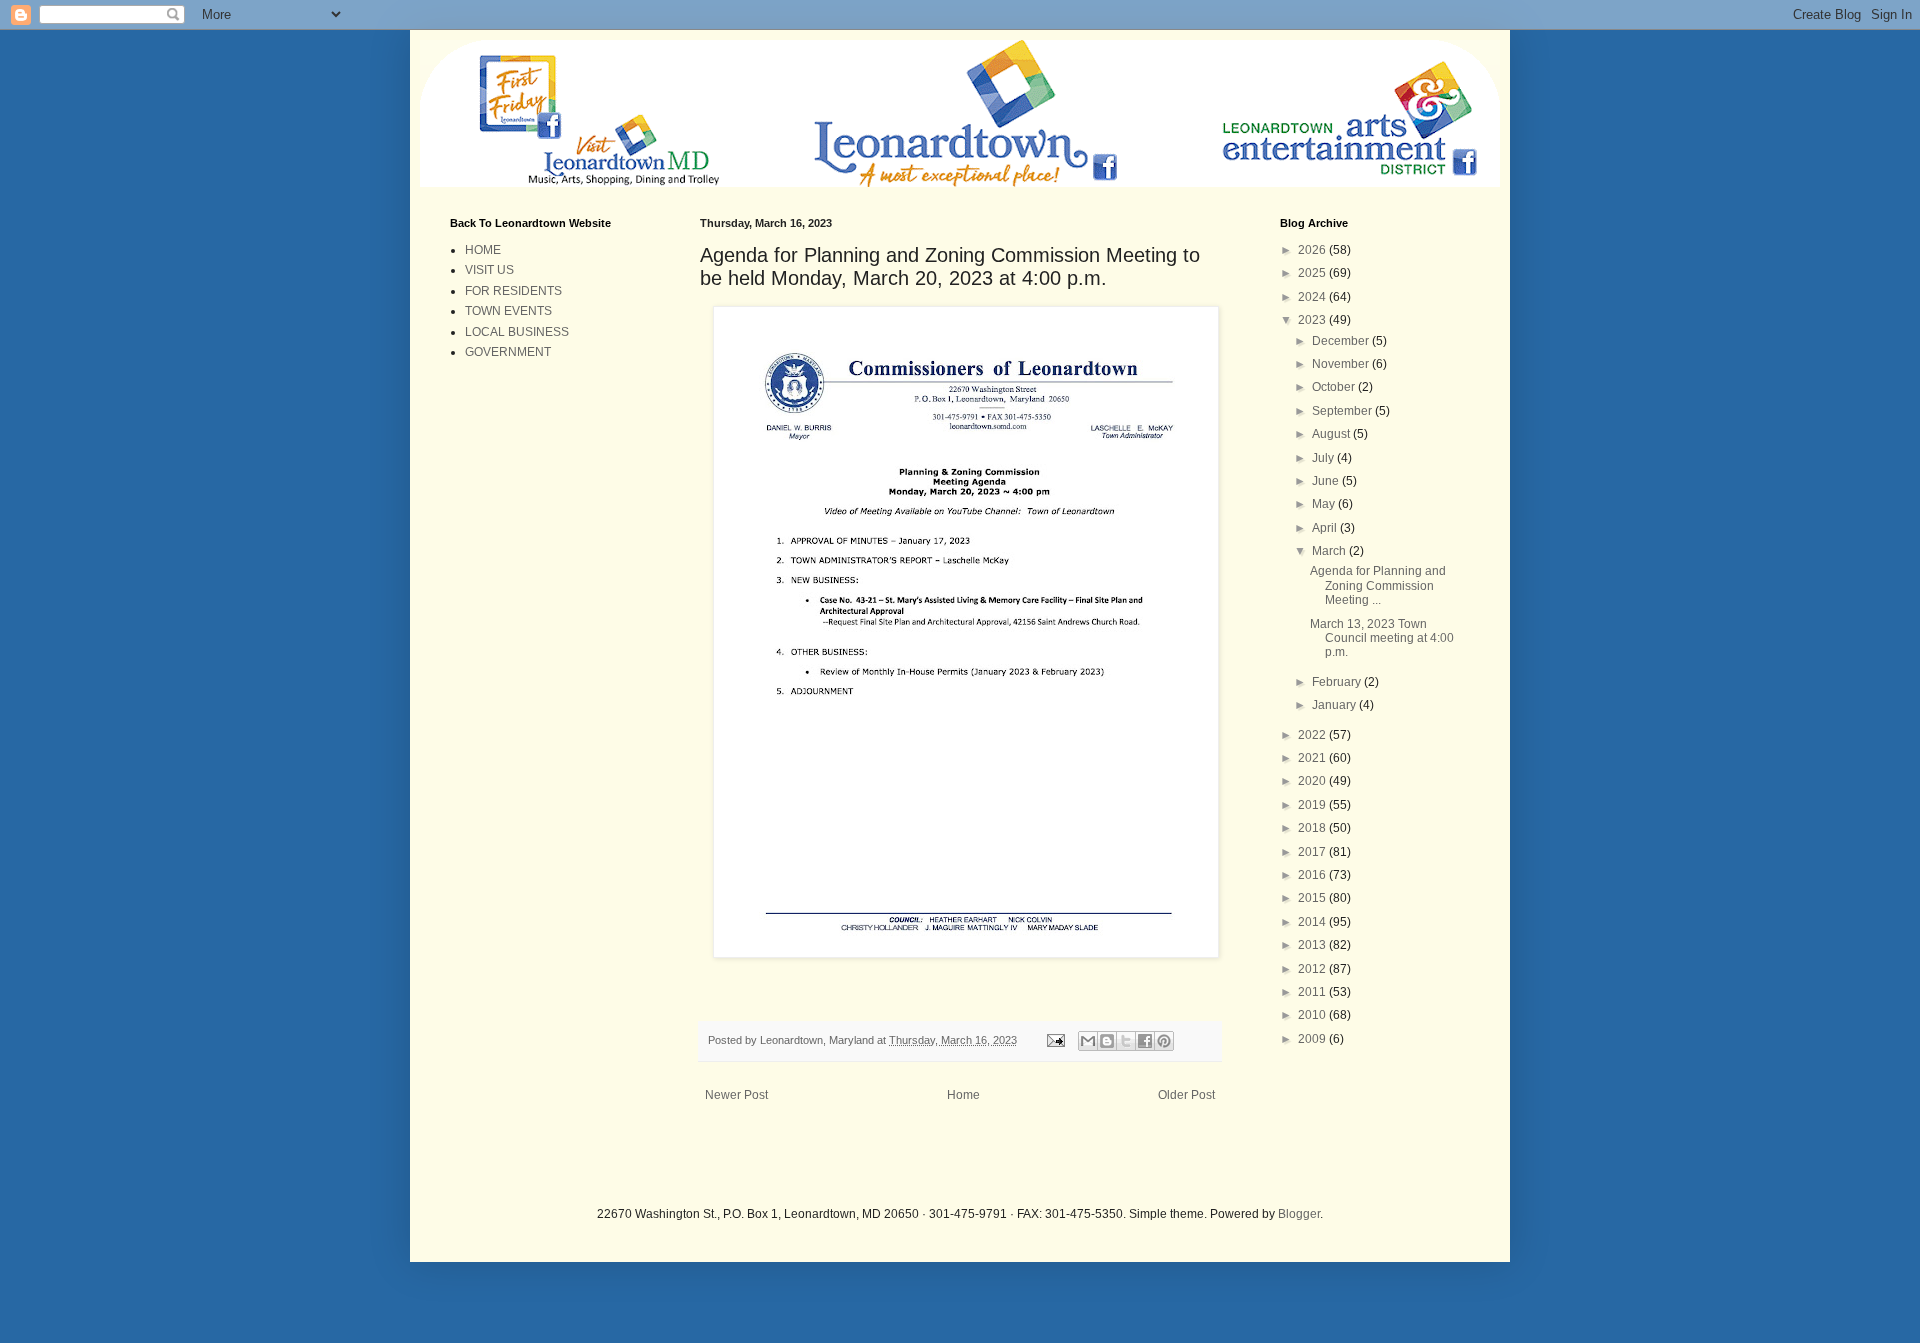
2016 (1313, 875)
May (1325, 504)
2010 (1313, 1015)
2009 (1313, 1039)
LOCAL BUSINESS (517, 332)
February (1338, 682)
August (1332, 434)
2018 (1313, 828)
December (1342, 341)
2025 (1313, 273)
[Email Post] (1055, 1040)
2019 (1313, 805)
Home (963, 1095)
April (1326, 528)
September (1343, 411)
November (1342, 364)
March (1330, 551)
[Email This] (1088, 1041)
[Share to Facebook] (1145, 1041)
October (1335, 387)
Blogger (1299, 1214)
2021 (1313, 758)
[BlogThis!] (1107, 1041)
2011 (1313, 992)
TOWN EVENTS (508, 311)
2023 (1313, 320)
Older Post (1186, 1095)
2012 (1313, 969)
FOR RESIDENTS (513, 291)
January (1335, 705)
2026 (1313, 250)
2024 (1313, 297)
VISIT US (489, 270)
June (1327, 481)
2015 (1313, 898)
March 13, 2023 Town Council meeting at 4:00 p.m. (1382, 638)
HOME (483, 250)
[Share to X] (1126, 1041)
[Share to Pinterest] (1164, 1041)
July (1324, 458)
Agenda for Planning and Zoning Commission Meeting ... (1378, 585)
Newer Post (736, 1095)
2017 (1313, 852)
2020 (1313, 781)
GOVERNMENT (508, 352)
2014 (1313, 922)
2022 (1313, 735)
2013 (1313, 945)
